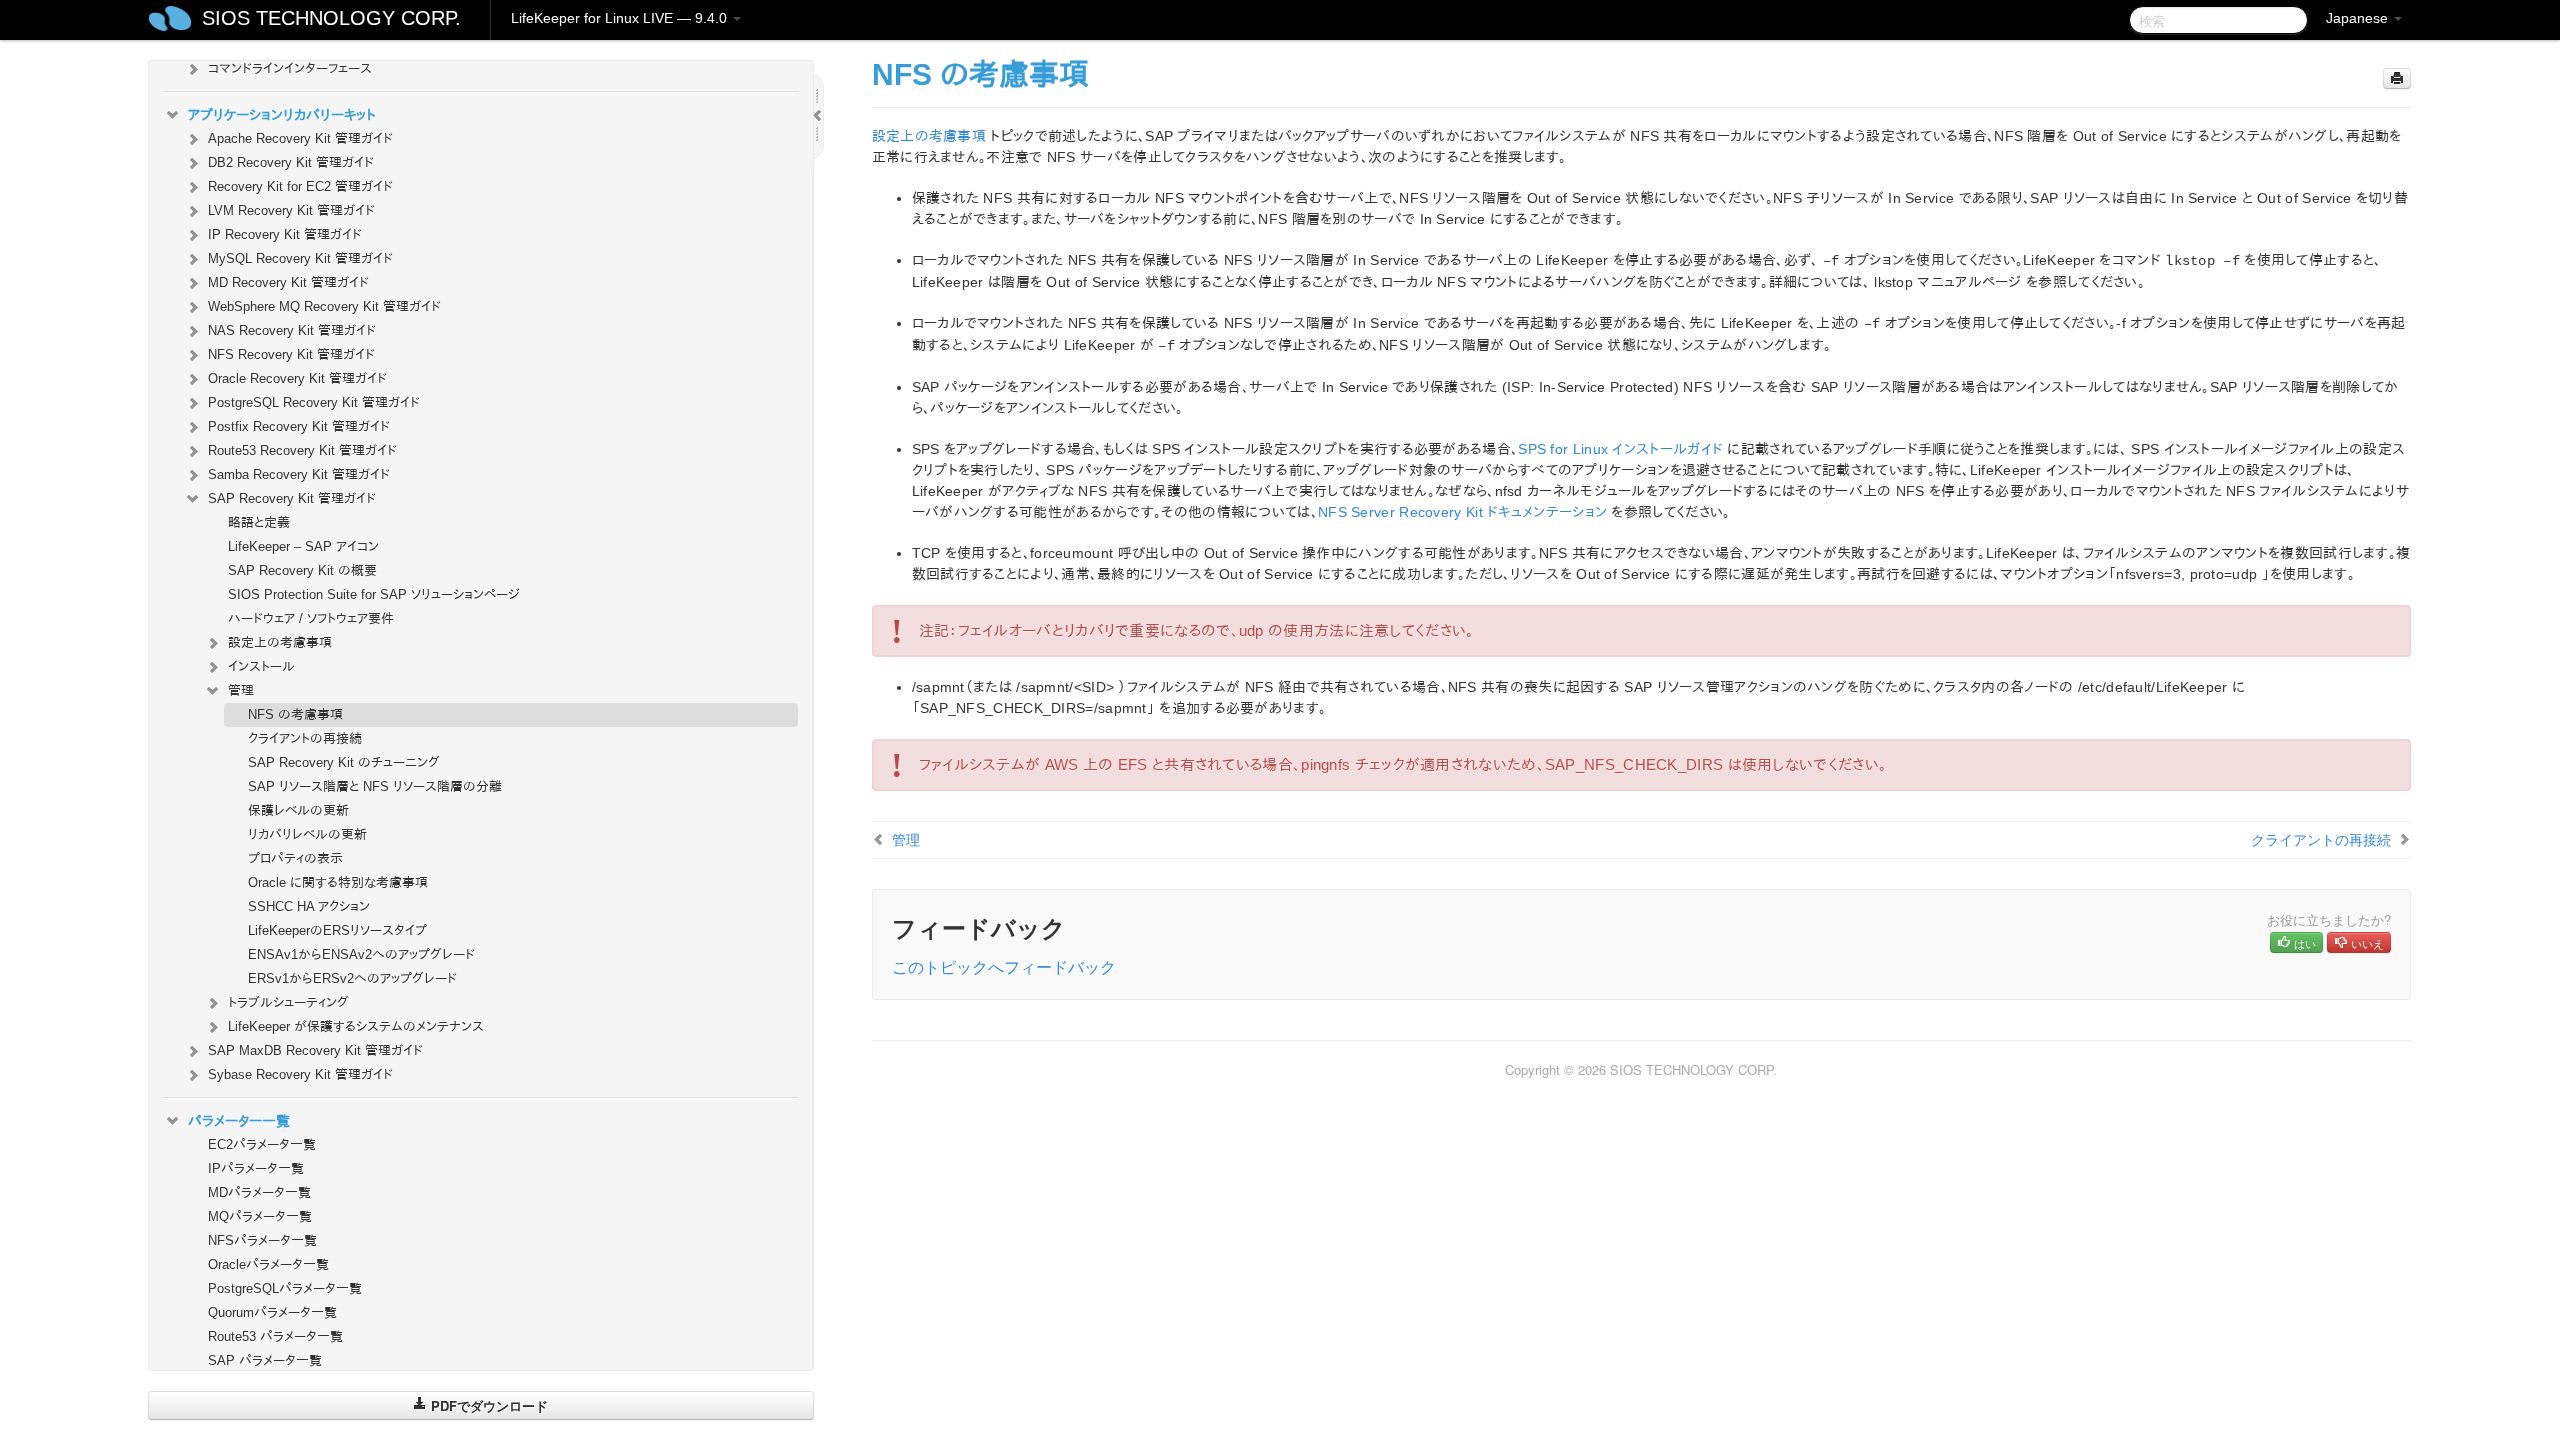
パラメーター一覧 (239, 1121)
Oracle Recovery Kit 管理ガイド (297, 378)
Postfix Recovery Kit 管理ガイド (299, 426)
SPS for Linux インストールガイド (1620, 449)
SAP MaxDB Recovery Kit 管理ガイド (315, 1050)
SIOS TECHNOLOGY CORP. (331, 18)
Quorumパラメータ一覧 (272, 1312)
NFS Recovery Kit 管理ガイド (291, 354)
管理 (241, 690)
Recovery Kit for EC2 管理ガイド (300, 186)
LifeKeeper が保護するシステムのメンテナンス (356, 1026)
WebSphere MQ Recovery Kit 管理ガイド (324, 306)
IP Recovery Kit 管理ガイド (285, 234)
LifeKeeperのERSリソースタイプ (337, 930)
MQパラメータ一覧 (260, 1216)
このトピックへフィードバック (1004, 966)
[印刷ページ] (2397, 78)
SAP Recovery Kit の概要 (302, 570)
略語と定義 (259, 522)
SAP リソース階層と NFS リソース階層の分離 (375, 786)
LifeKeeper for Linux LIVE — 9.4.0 (621, 18)
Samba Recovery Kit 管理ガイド (299, 474)
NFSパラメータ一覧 (262, 1240)
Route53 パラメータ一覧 (275, 1336)
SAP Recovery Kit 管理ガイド (292, 498)
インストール (261, 666)
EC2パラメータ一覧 (262, 1144)
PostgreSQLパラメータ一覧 (285, 1288)
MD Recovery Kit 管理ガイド (288, 282)
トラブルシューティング (288, 1002)
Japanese (2359, 18)
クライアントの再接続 (305, 738)
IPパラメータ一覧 (256, 1168)
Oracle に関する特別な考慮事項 (338, 882)
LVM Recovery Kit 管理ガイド (291, 210)
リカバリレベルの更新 (307, 834)
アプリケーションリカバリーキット (282, 115)
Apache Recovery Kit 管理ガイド (300, 138)
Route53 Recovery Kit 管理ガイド (302, 450)
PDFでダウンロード (487, 1405)
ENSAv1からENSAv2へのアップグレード (361, 954)
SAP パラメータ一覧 (265, 1360)
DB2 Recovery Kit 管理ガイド (291, 162)
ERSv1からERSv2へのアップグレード (352, 978)
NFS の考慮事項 (295, 714)
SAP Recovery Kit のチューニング (344, 762)
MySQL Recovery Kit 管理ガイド (300, 258)
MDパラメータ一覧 (259, 1192)
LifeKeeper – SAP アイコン (303, 546)
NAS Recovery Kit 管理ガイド (292, 330)
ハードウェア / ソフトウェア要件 (311, 618)
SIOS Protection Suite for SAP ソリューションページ (374, 594)
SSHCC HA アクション (309, 906)
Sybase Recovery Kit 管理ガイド (300, 1074)
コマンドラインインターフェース (290, 68)
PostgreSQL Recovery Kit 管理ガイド (314, 402)
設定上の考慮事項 (280, 642)
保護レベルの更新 (298, 810)
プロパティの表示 (295, 858)
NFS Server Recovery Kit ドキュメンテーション (1462, 512)
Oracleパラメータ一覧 (268, 1264)
